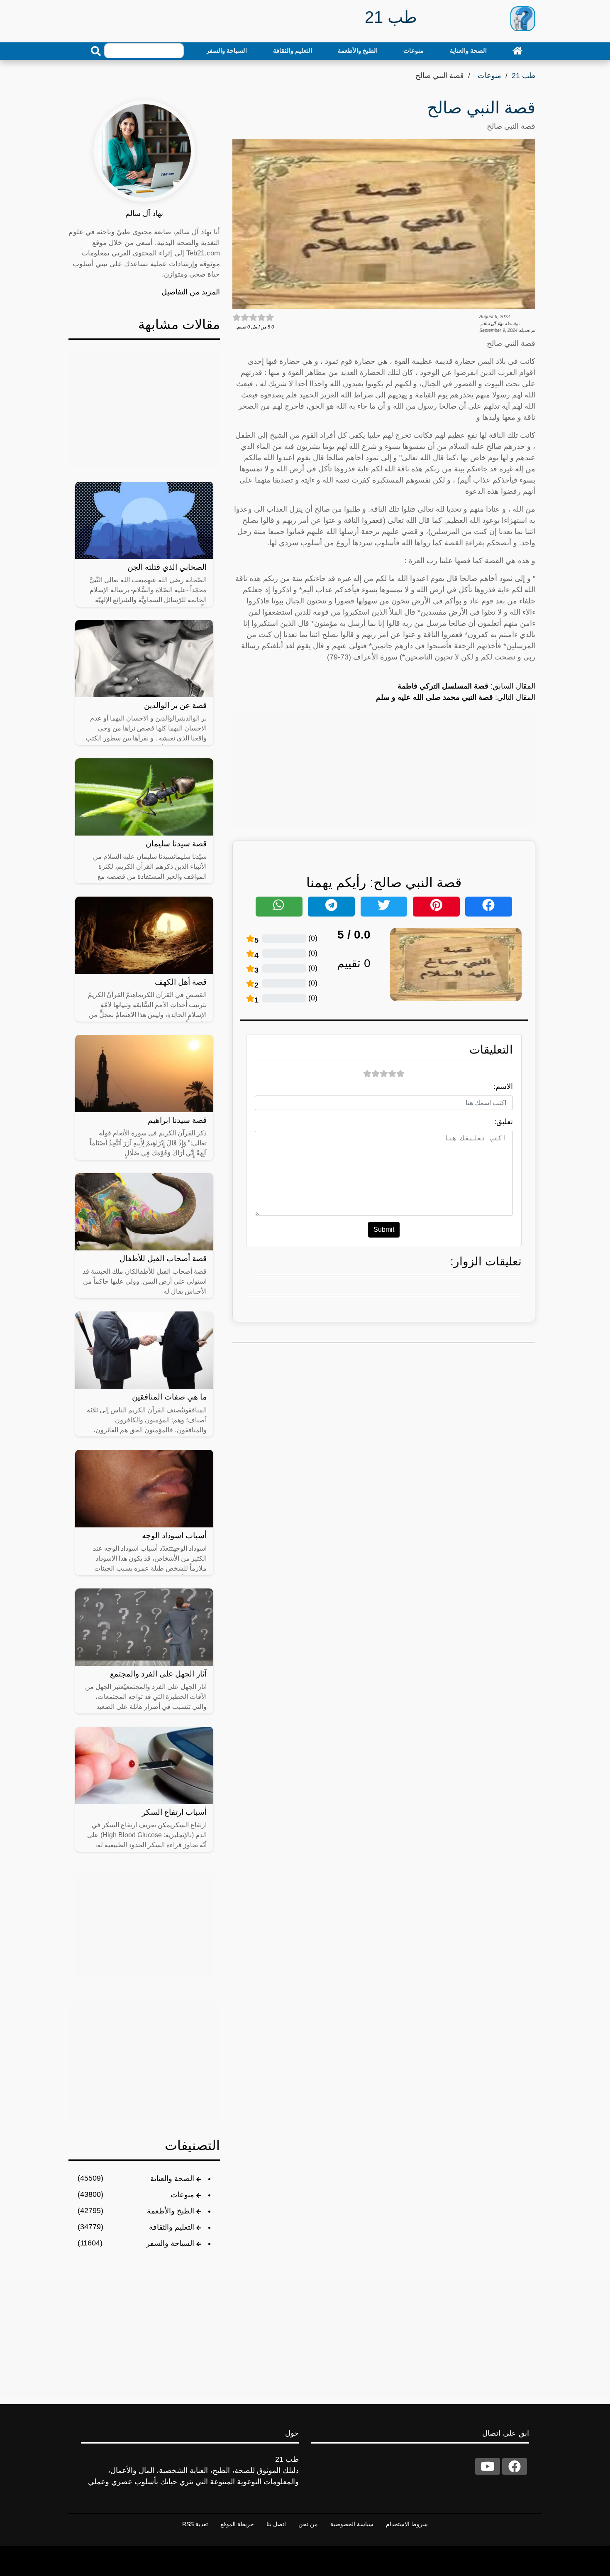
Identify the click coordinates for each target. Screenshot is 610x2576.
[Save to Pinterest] (436, 907)
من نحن (308, 2524)
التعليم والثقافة (293, 50)
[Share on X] (384, 907)
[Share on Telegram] (331, 907)
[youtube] (488, 2466)
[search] (96, 51)
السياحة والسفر (227, 50)
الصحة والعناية (468, 50)
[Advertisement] (384, 769)
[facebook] (515, 2466)
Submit (384, 1229)
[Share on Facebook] (489, 907)
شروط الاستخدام (407, 2524)
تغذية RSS (195, 2524)
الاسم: (503, 1086)
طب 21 (523, 76)
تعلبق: (504, 1122)
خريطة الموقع (237, 2524)
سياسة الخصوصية (352, 2524)
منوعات (414, 50)
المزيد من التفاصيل (191, 292)
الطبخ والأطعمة (358, 50)
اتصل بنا (276, 2524)
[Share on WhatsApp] (279, 907)
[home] (517, 51)
